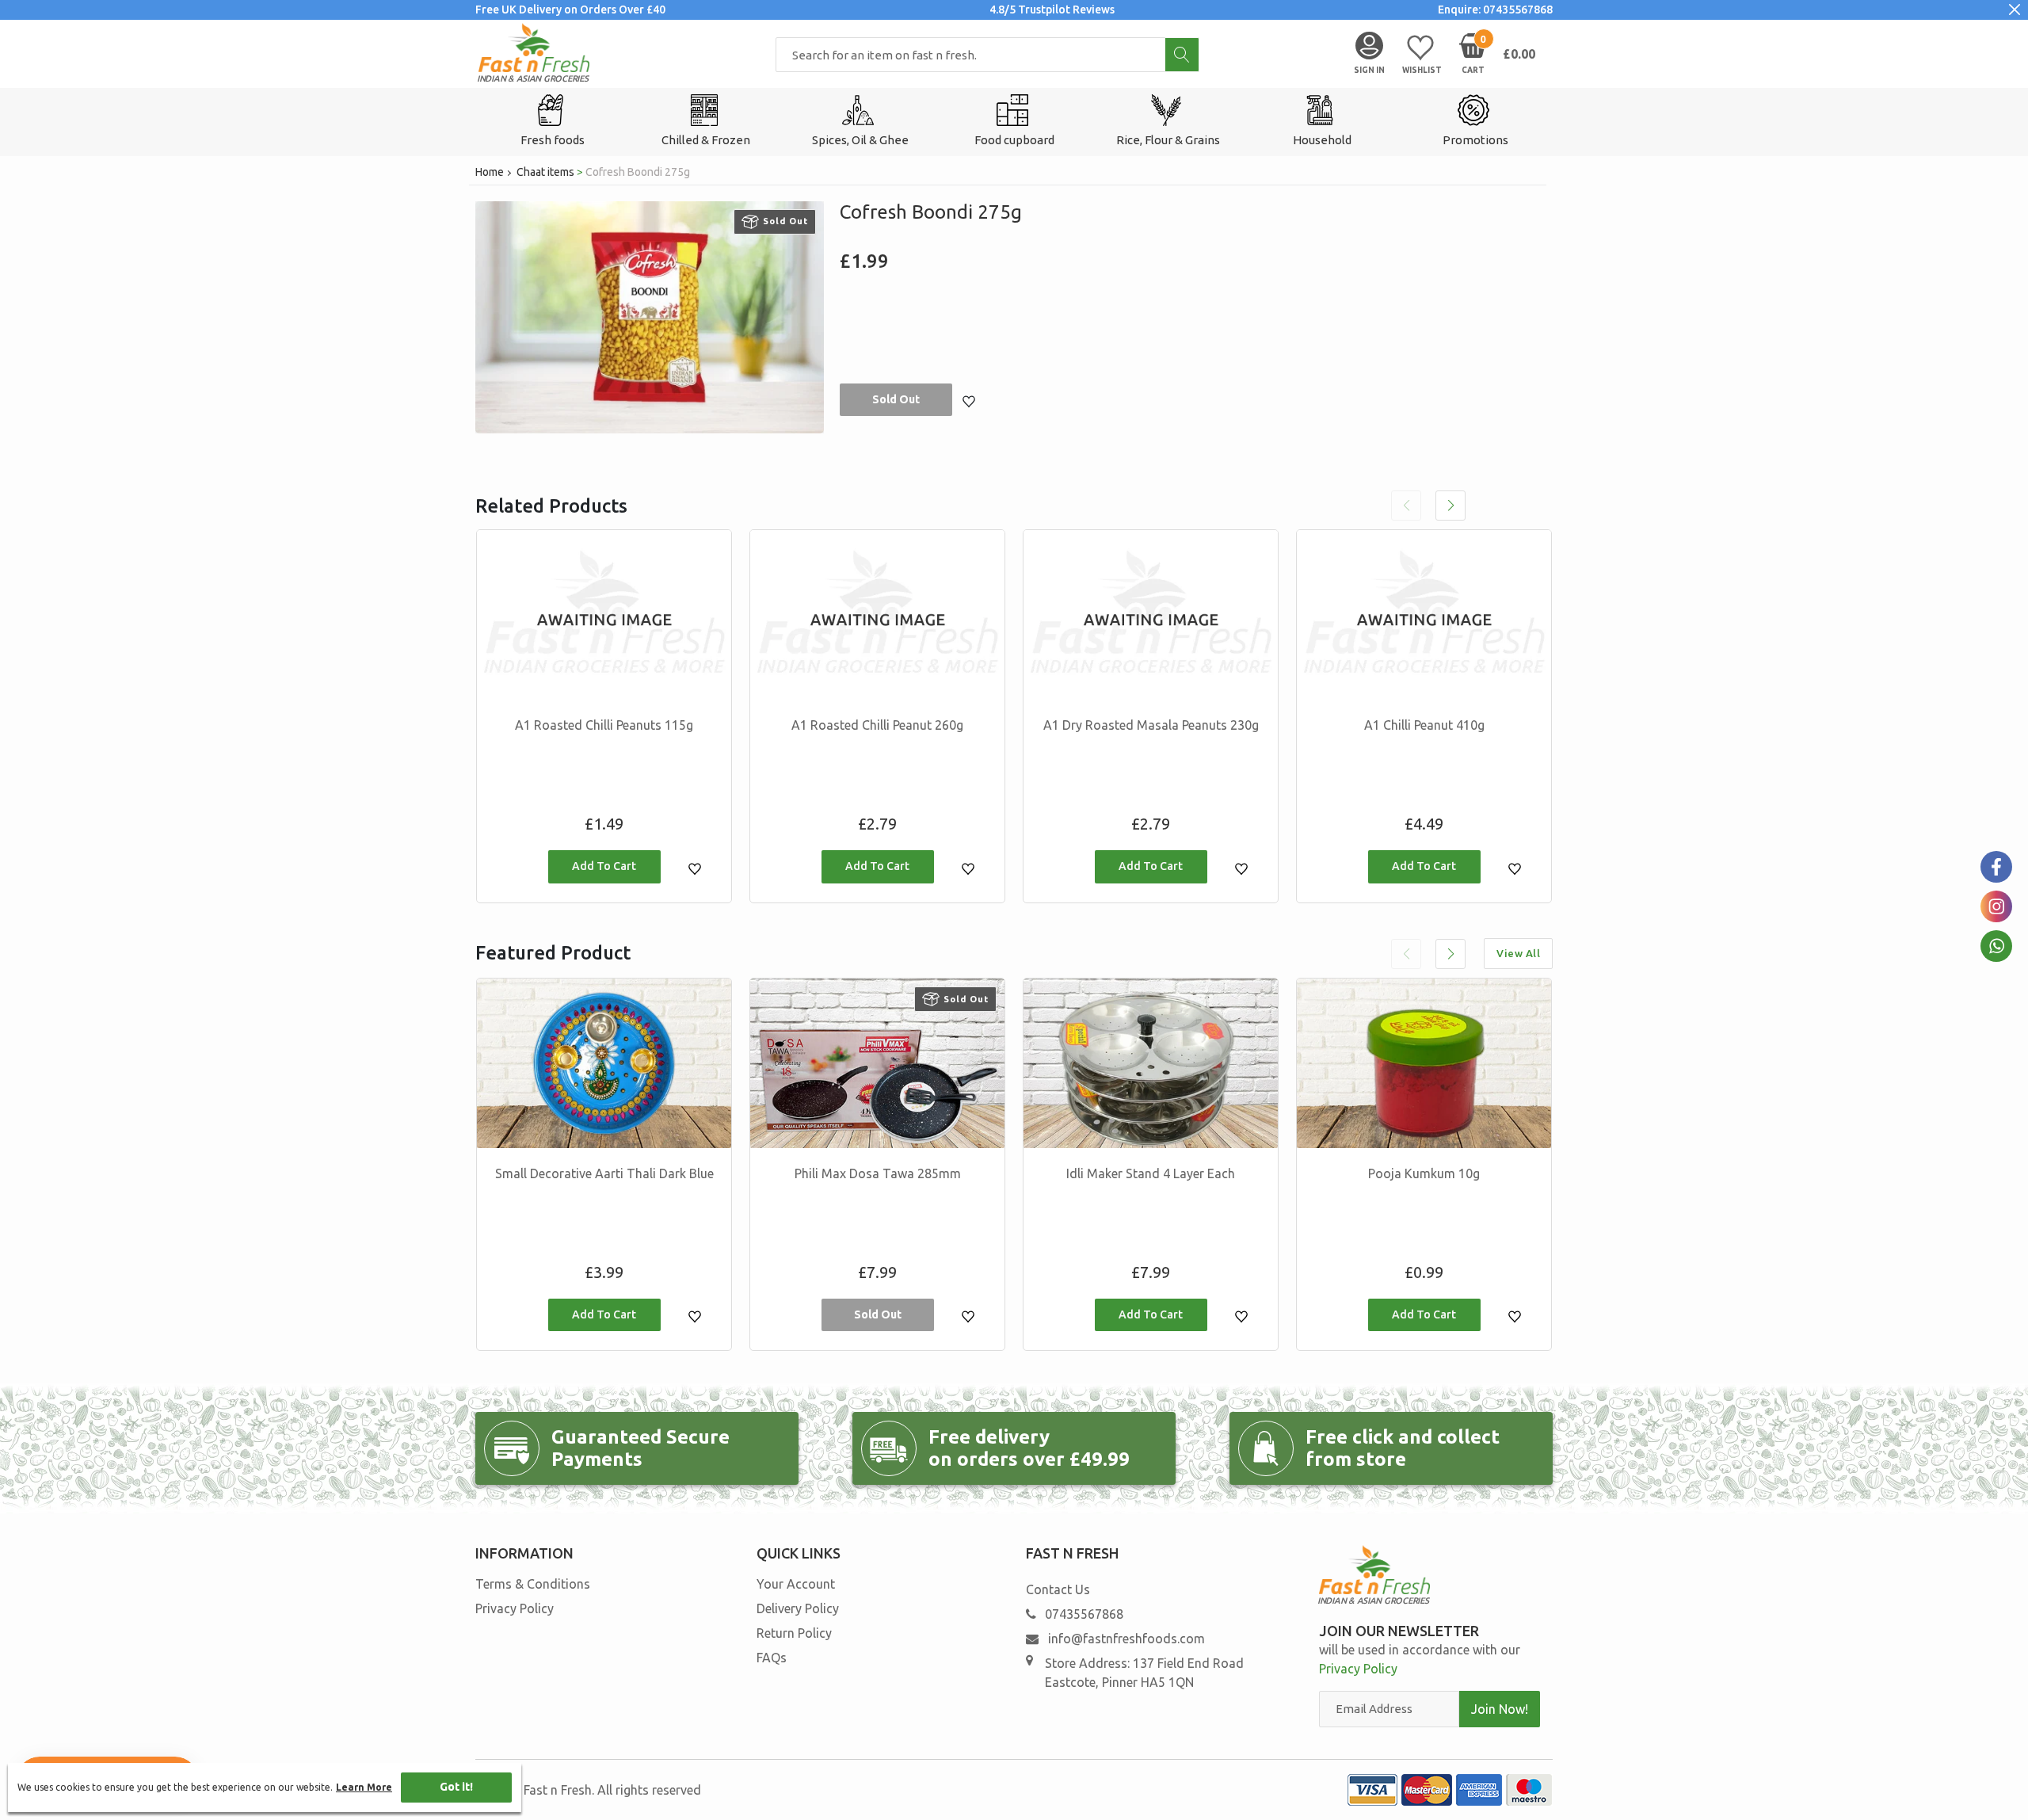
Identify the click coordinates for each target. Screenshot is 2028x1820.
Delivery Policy (798, 1608)
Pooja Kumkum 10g (1424, 1173)
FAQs (772, 1658)
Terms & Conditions (533, 1584)
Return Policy (794, 1633)
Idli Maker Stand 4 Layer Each (1151, 1173)
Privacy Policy (515, 1608)
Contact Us (1058, 1589)
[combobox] (987, 55)
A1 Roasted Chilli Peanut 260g (877, 725)
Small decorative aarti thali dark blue (604, 1173)
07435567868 (1084, 1614)
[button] (1450, 506)
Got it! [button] (456, 1787)
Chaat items (545, 172)
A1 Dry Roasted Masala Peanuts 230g (1151, 725)
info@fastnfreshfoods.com (1125, 1639)
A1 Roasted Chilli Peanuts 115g (604, 725)
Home (490, 172)
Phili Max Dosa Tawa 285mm (878, 1173)
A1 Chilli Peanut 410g (1424, 725)
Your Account (796, 1584)
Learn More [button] (364, 1787)
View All (1518, 953)
